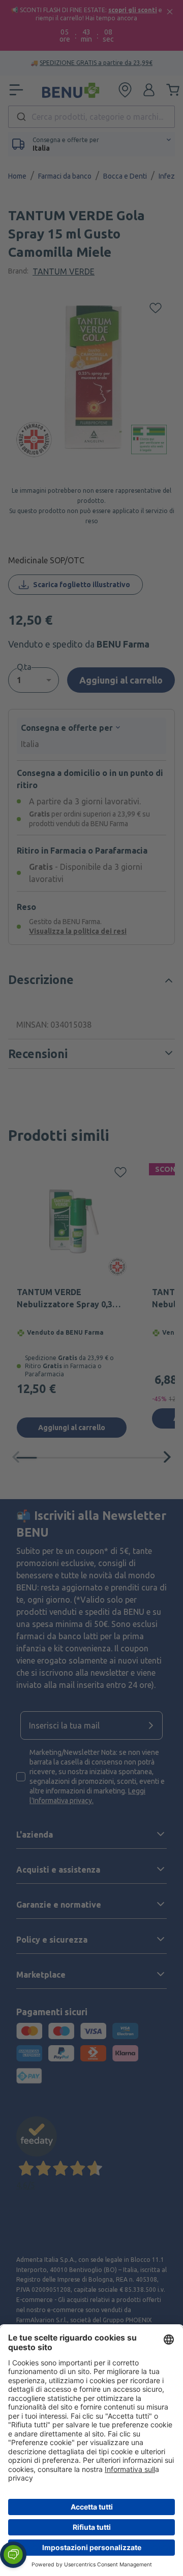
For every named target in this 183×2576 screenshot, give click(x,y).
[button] (13, 2555)
